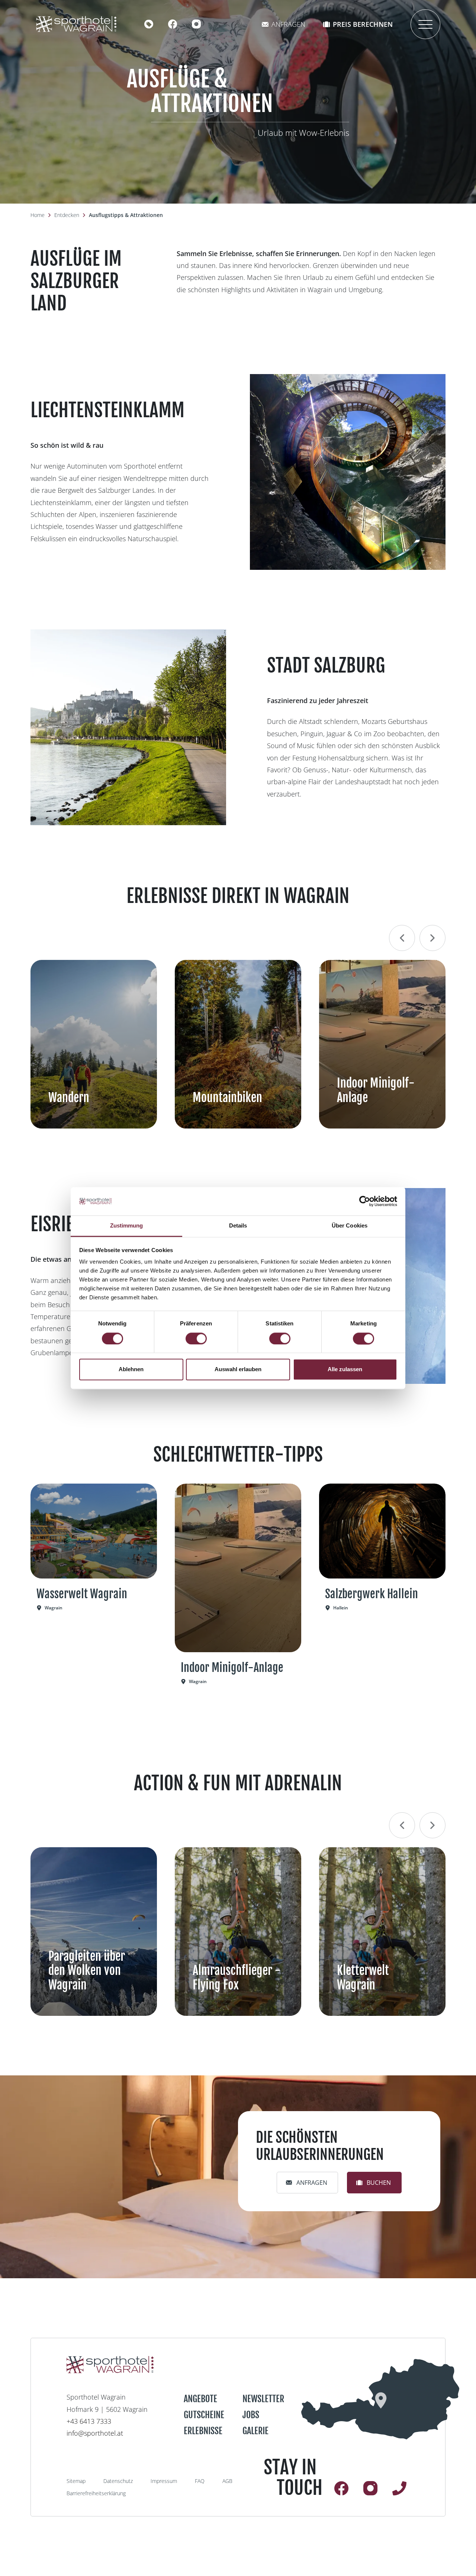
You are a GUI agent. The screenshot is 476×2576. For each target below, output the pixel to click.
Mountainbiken (227, 1098)
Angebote (200, 2399)
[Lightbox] (348, 472)
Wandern (69, 1098)
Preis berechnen (363, 24)
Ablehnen (131, 1370)
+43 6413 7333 (89, 2421)
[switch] (196, 1338)
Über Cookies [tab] (350, 1226)
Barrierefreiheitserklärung (96, 2493)
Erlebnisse (203, 2431)
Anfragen (288, 24)
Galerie (255, 2431)
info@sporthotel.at (95, 2433)
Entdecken (67, 215)
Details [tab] (238, 1226)
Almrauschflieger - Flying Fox (237, 1978)
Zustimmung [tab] (127, 1226)
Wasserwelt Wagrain (82, 1594)
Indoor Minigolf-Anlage (376, 1090)
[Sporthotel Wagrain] (380, 2399)
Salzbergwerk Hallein (372, 1594)
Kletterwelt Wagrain (363, 1978)
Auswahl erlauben (238, 1370)
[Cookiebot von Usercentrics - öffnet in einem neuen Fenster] (365, 1201)
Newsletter (263, 2399)
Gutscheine (204, 2415)
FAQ (200, 2481)
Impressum (164, 2481)
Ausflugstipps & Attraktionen (126, 215)
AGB (227, 2481)
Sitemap (76, 2481)
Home (38, 215)
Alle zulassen (345, 1370)
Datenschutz (118, 2481)
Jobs (251, 2415)
